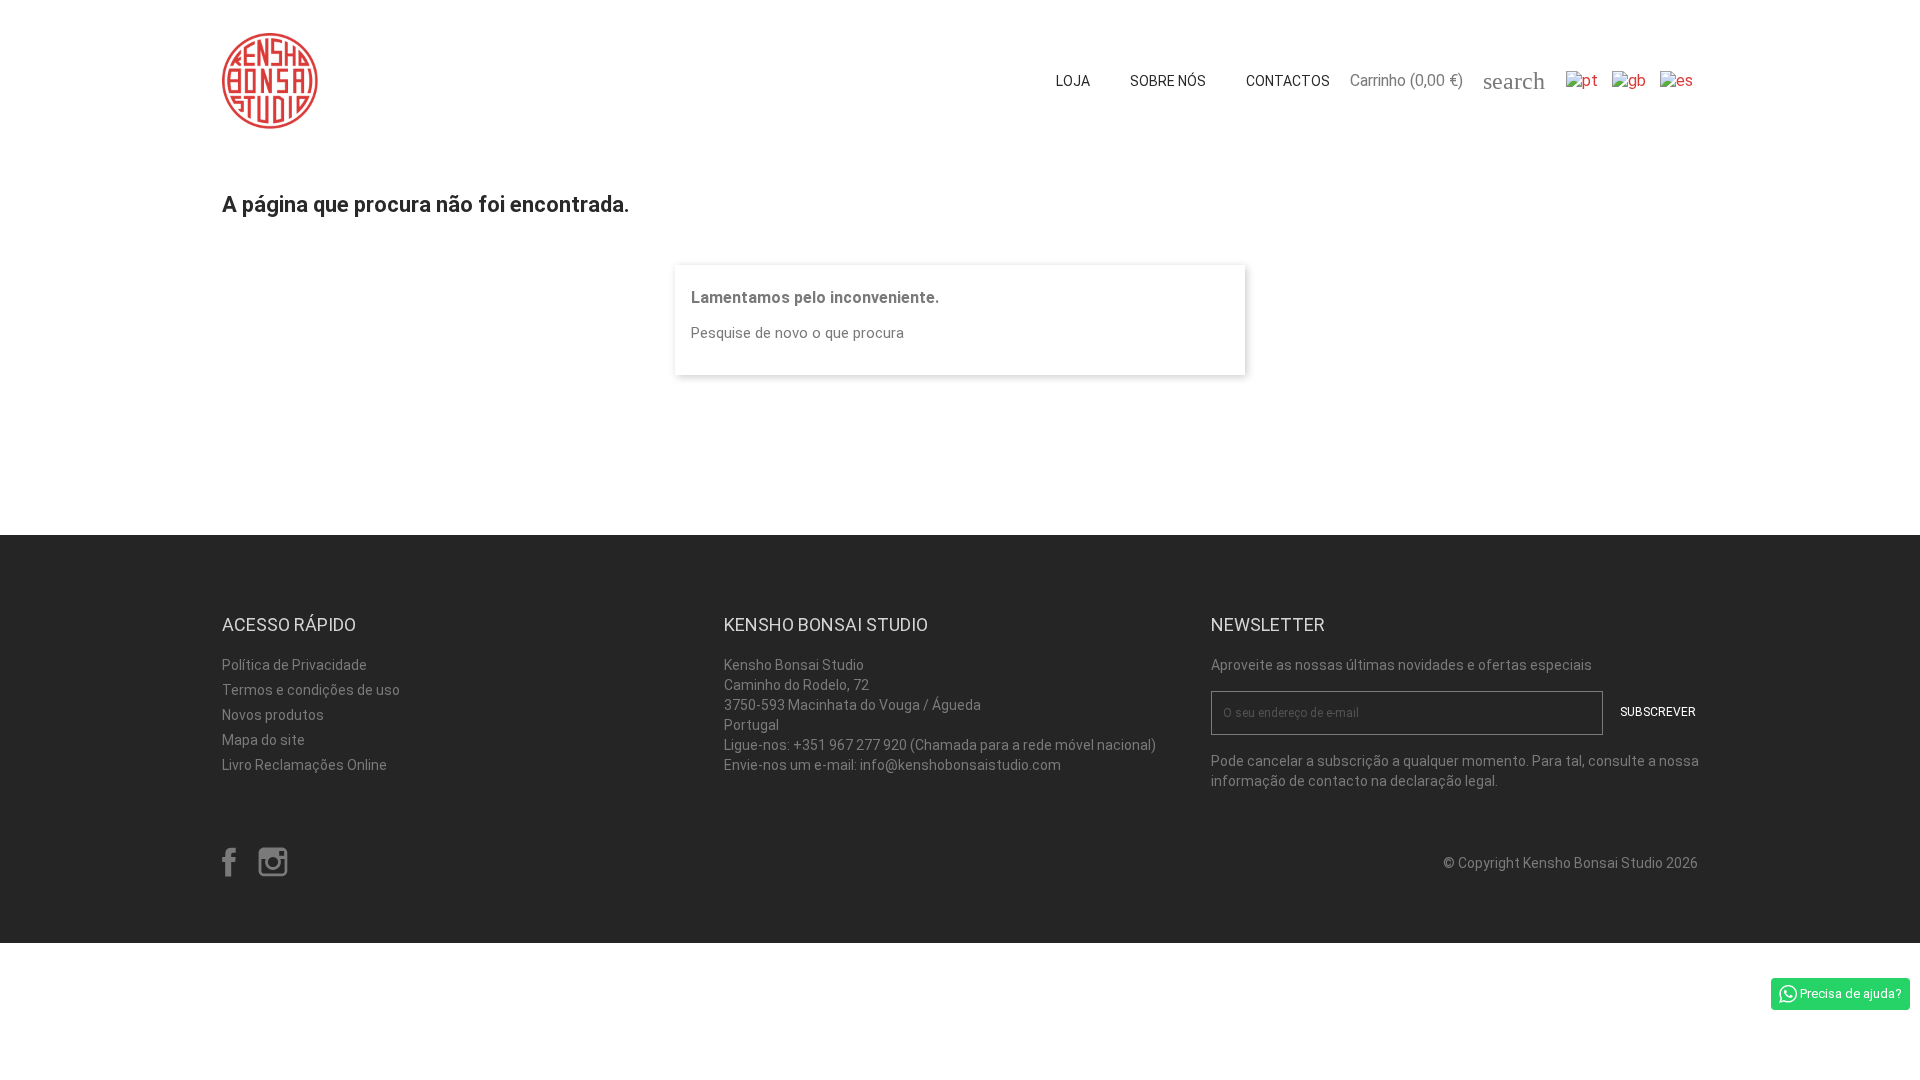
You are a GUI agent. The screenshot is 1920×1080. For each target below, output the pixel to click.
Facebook (229, 862)
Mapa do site (263, 740)
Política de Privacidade (294, 665)
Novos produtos (273, 715)
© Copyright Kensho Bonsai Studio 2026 (1570, 863)
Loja (1073, 81)
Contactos (1288, 81)
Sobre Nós (1168, 81)
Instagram (273, 862)
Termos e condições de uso (311, 690)
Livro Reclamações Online (304, 765)
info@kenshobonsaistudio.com (960, 765)
